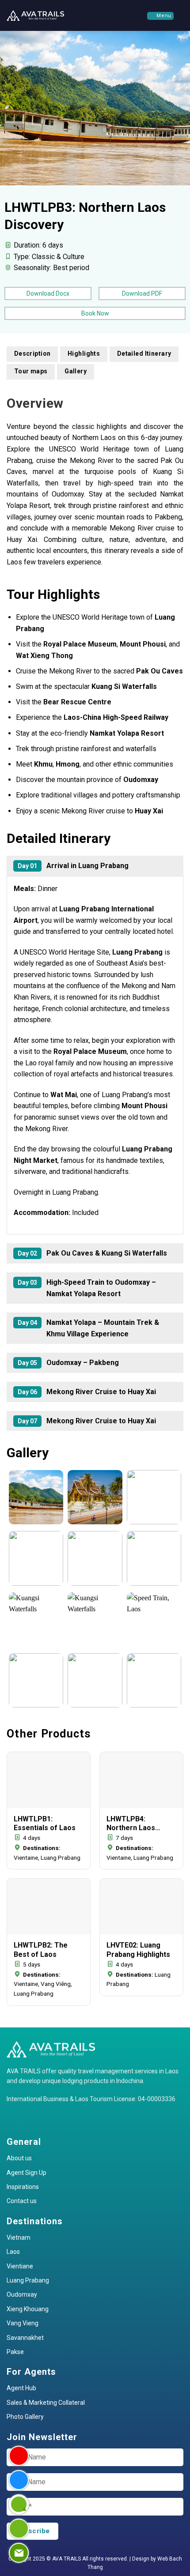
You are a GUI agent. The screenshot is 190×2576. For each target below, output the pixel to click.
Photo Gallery (25, 2417)
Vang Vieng (23, 2323)
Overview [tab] (35, 403)
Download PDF (142, 293)
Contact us (22, 2201)
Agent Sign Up (27, 2173)
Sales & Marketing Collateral (46, 2403)
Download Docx (48, 293)
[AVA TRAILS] (35, 15)
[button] (160, 16)
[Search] (180, 15)
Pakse (15, 2352)
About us (19, 2158)
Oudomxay (22, 2294)
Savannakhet (25, 2338)
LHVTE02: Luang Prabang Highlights (138, 1950)
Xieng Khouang (28, 2309)
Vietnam (19, 2238)
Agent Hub (21, 2388)
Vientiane (20, 2266)
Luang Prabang (28, 2280)
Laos (13, 2252)
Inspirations (23, 2187)
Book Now (95, 313)
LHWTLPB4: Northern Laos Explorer (131, 1824)
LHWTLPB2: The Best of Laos (41, 1950)
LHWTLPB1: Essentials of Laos (45, 1824)
